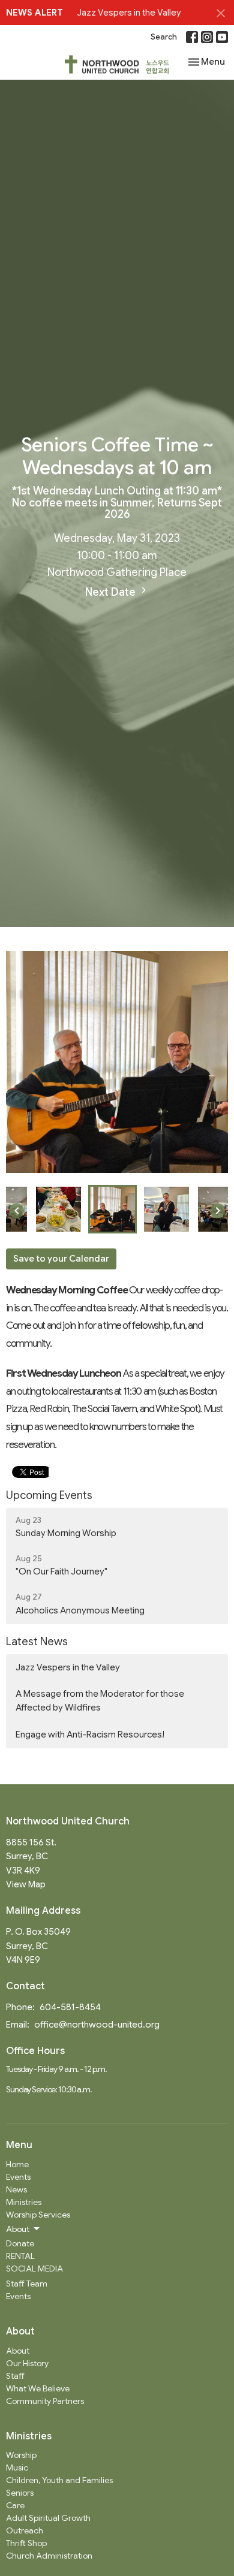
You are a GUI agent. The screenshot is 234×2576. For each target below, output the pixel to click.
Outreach (25, 2530)
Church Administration (49, 2556)
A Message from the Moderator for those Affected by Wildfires (100, 1701)
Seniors (20, 2493)
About (18, 2351)
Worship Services (38, 2215)
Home (17, 2164)
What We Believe (38, 2388)
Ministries (24, 2202)
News (16, 2189)
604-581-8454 (70, 2007)
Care (15, 2505)
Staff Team (27, 2284)
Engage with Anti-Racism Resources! (90, 1735)
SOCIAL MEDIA (34, 2269)
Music (17, 2468)
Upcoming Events (49, 1495)
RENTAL (20, 2256)
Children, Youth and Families (59, 2480)
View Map (26, 1884)
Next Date (112, 592)
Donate (20, 2243)
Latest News (37, 1642)
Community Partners (45, 2401)
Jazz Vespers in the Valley (129, 13)
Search (164, 37)
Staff (15, 2376)
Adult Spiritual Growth (48, 2518)
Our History (27, 2363)
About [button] (18, 2229)
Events (18, 2177)
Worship (21, 2455)
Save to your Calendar (61, 1259)
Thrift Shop (26, 2543)
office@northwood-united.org (97, 2025)
